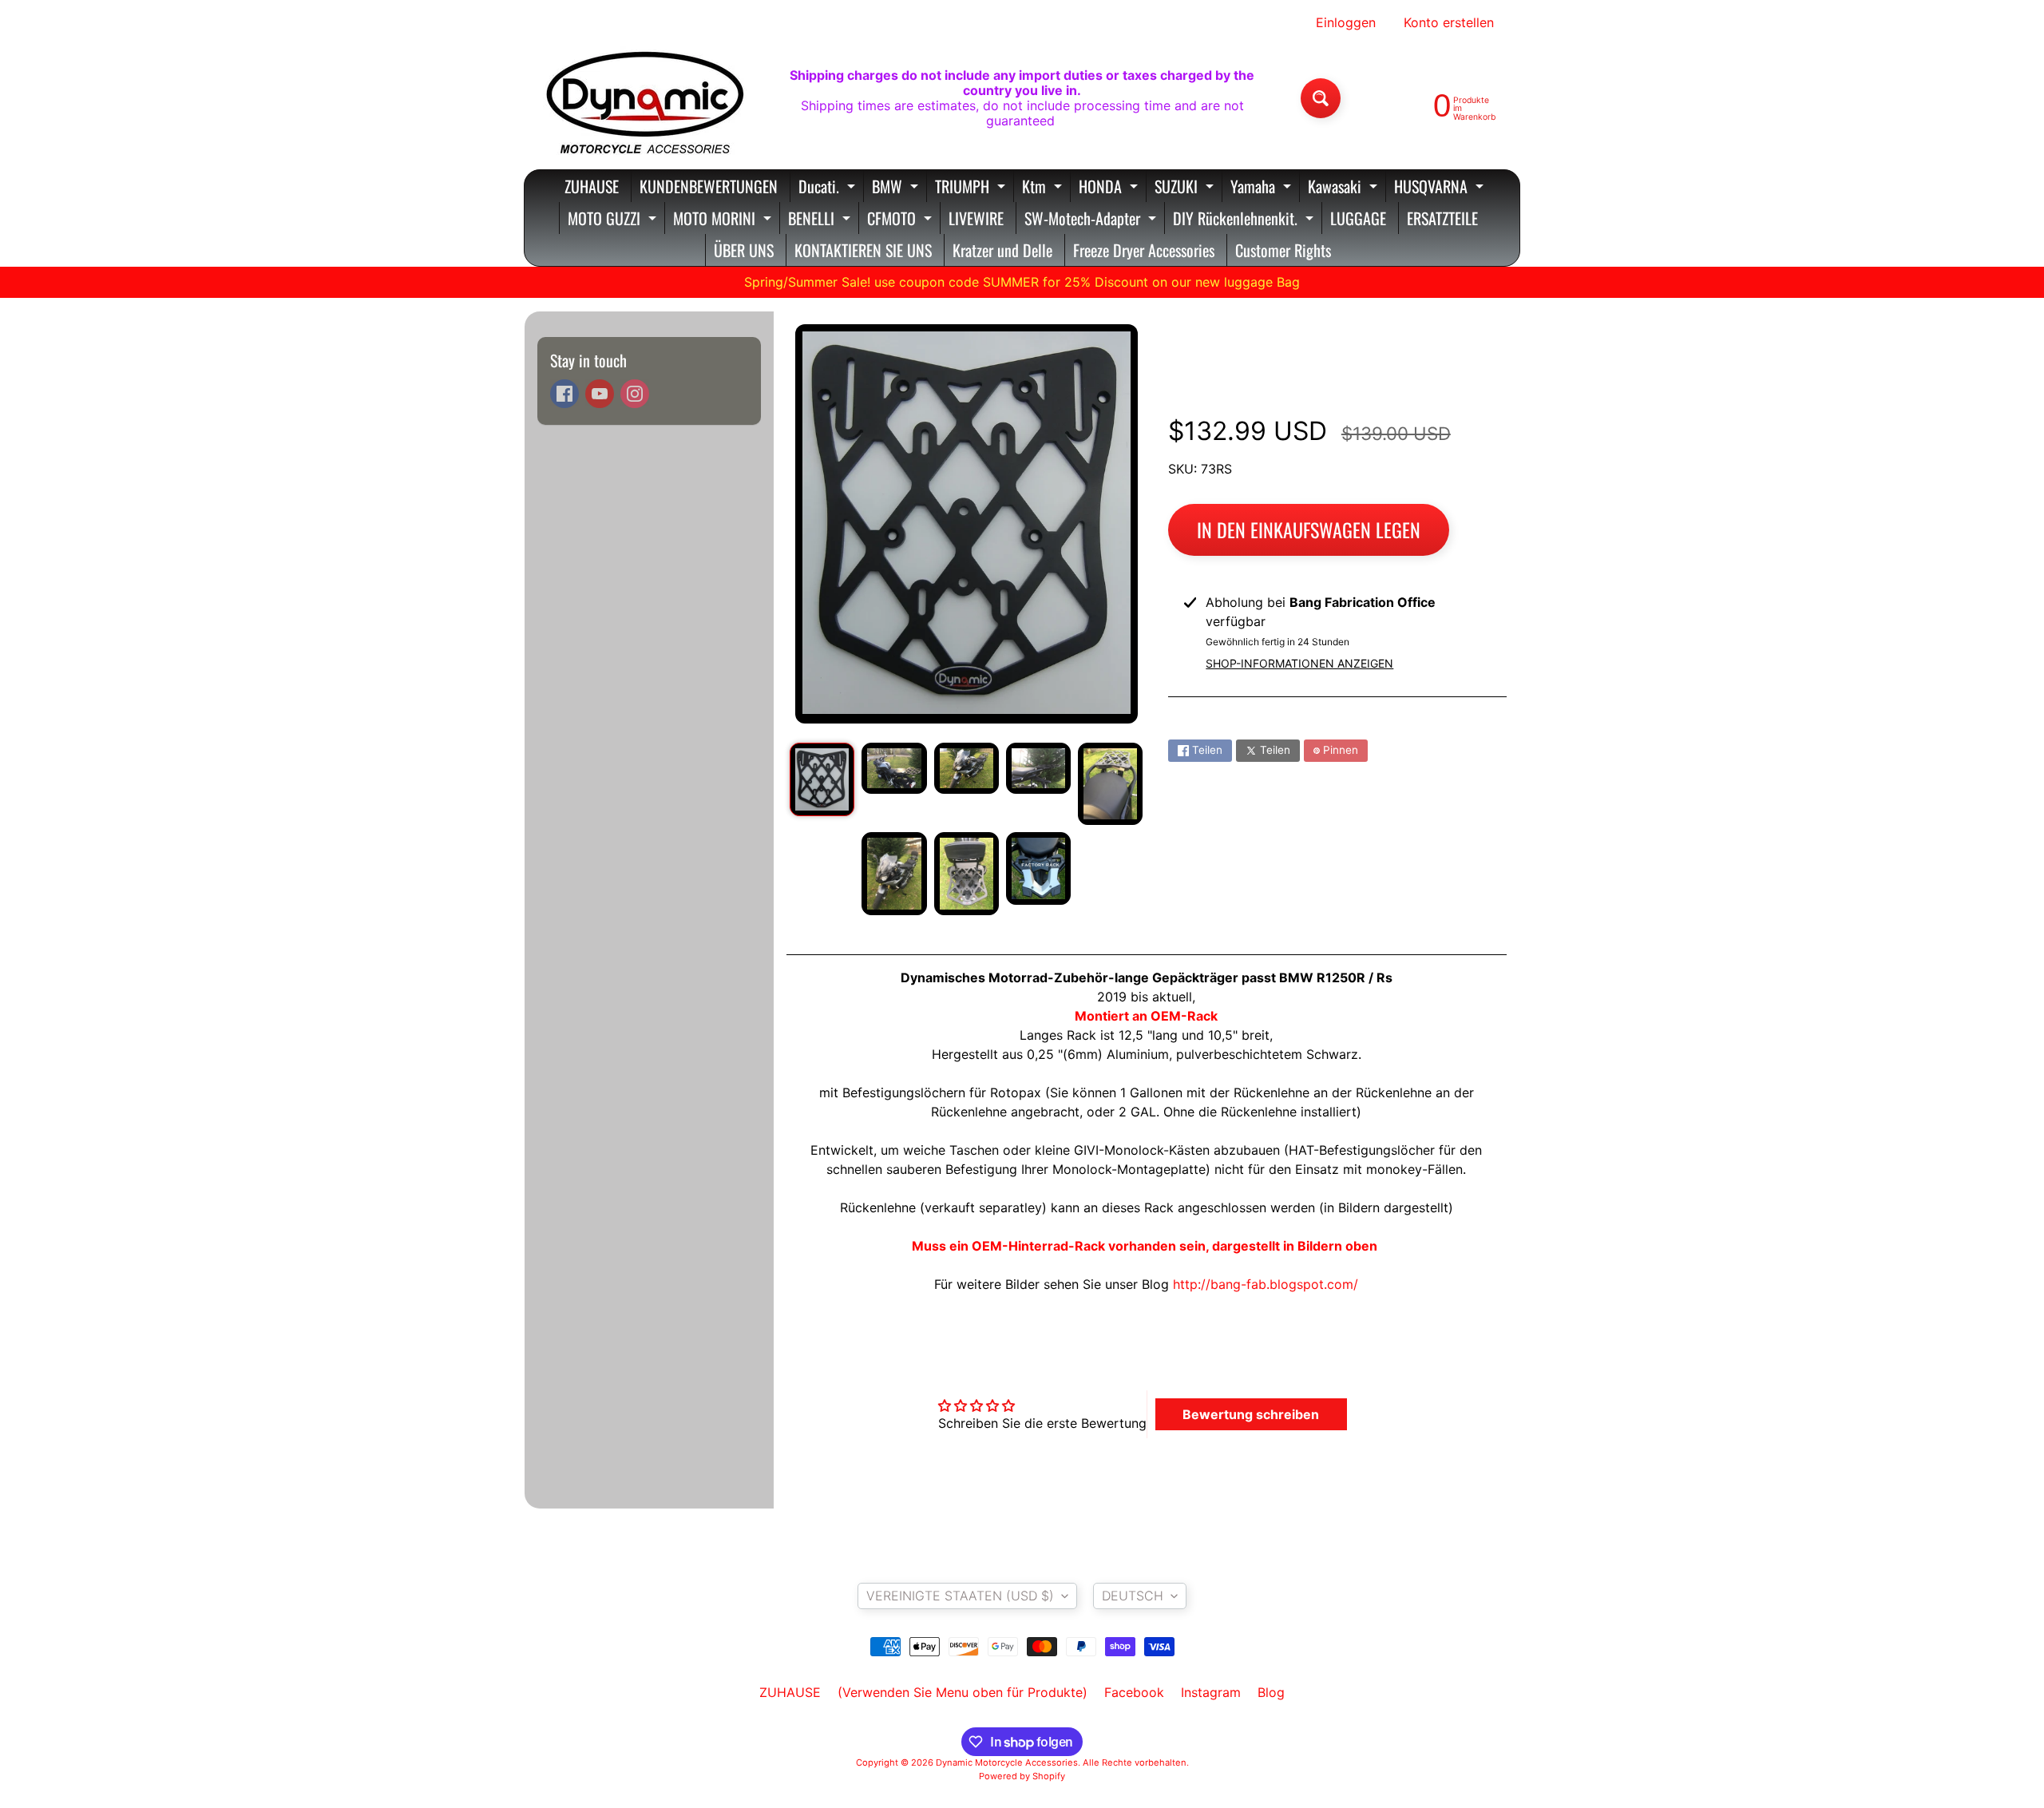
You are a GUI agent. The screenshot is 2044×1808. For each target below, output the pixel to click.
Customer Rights (1283, 250)
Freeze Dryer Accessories (1144, 250)
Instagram (1211, 1692)
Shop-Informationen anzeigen (1299, 663)
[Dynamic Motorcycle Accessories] (644, 98)
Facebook (1134, 1692)
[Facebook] (564, 394)
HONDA (1110, 188)
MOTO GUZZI (614, 220)
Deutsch (1133, 1596)
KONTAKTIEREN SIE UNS (863, 250)
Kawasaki (1345, 188)
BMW (897, 188)
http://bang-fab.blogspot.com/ (1266, 1284)
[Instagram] (635, 394)
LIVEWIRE (976, 218)
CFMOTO (901, 220)
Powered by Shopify (1022, 1776)
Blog (1271, 1692)
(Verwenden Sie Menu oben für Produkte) (963, 1692)
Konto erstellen (1449, 22)
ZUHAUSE (592, 186)
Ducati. (829, 188)
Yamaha (1263, 188)
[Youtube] (600, 394)
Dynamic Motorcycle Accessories (1007, 1762)
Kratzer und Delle (1002, 250)
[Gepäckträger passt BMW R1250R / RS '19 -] (822, 779)
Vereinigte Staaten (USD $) (960, 1596)
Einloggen (1346, 22)
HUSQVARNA (1441, 188)
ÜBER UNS (744, 250)
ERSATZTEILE (1442, 218)
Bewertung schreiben (1251, 1414)
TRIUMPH (972, 188)
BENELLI (821, 220)
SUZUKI (1186, 188)
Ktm (1044, 188)
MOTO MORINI (724, 220)
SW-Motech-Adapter (1092, 220)
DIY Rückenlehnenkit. (1245, 220)
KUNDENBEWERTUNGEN (709, 186)
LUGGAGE (1358, 218)
